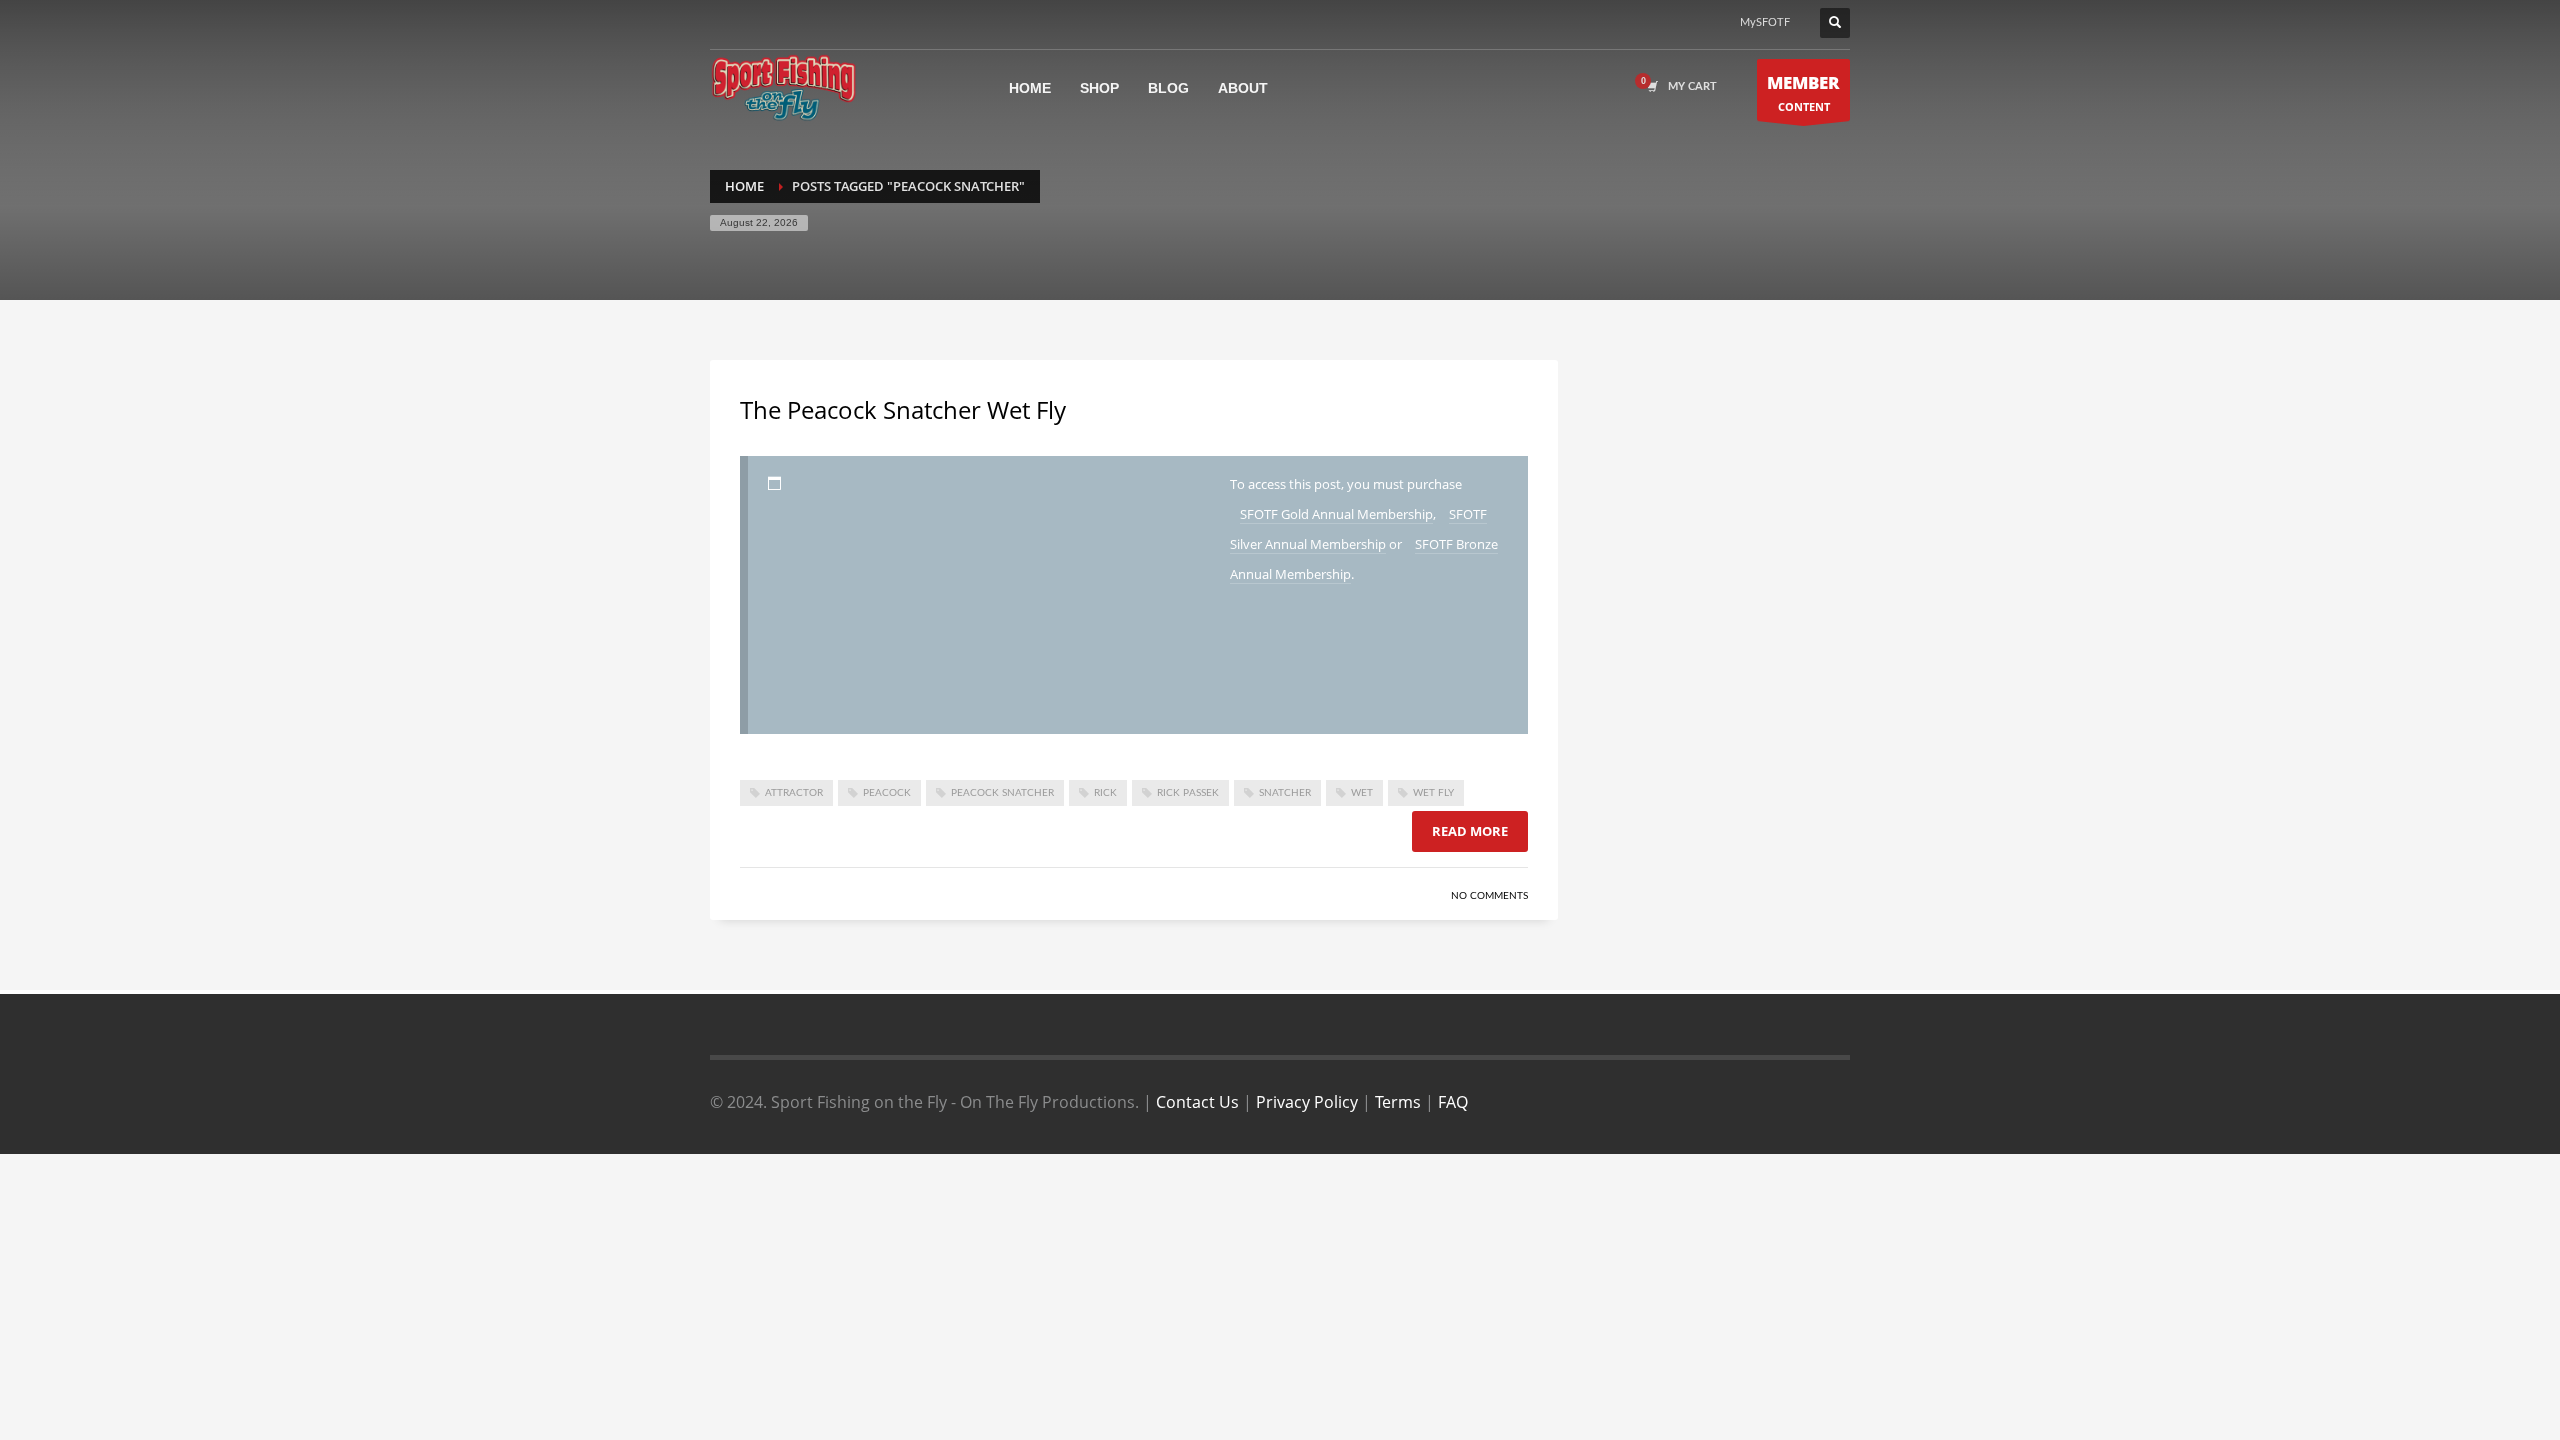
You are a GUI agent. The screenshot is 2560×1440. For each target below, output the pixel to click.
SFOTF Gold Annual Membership (1336, 514)
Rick (1105, 793)
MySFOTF (1765, 22)
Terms (1398, 1102)
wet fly (1433, 793)
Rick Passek (1188, 793)
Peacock (887, 793)
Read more (1470, 831)
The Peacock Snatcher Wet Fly (903, 409)
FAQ (1453, 1102)
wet (1362, 793)
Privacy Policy (1307, 1102)
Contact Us (1197, 1102)
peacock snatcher (1002, 793)
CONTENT (1803, 92)
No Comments (1489, 896)
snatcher (1285, 793)
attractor (794, 793)
